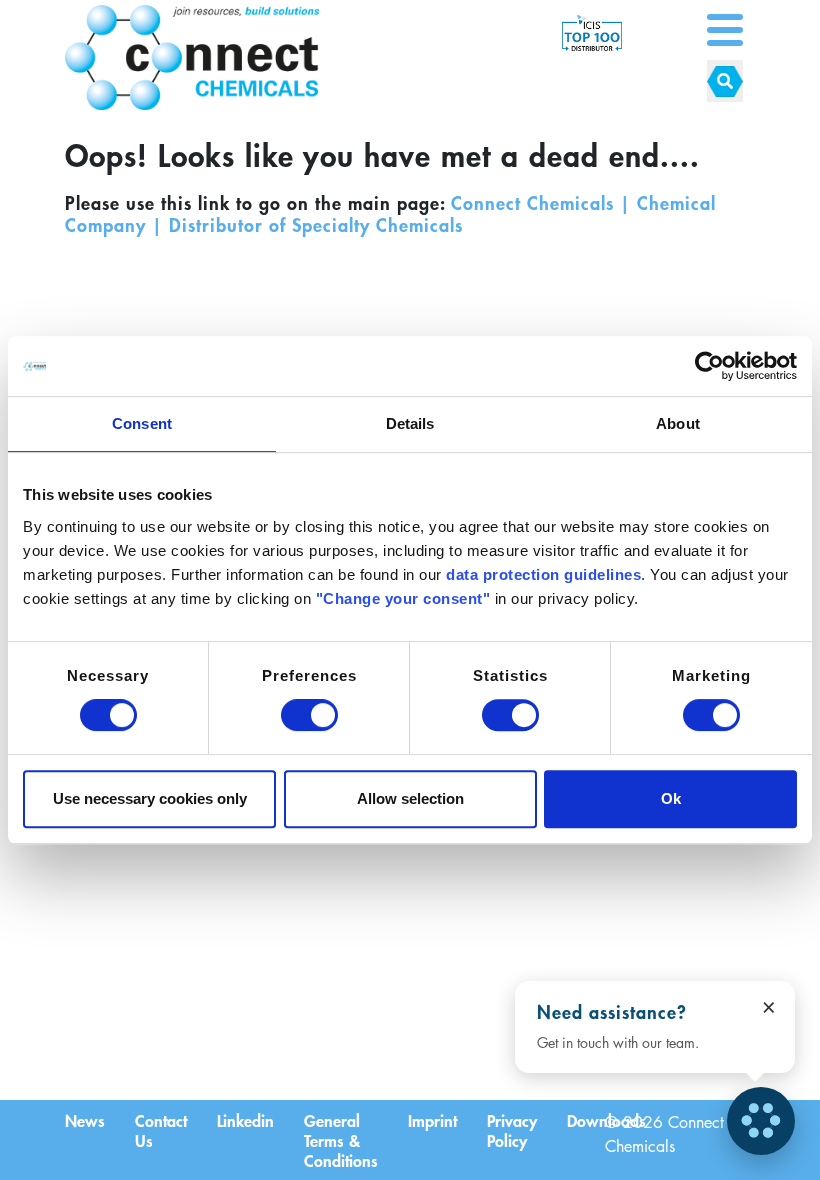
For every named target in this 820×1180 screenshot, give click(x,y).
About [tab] (678, 423)
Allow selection (410, 798)
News (85, 1120)
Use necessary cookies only (150, 798)
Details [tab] (410, 423)
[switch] (309, 715)
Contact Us (161, 1130)
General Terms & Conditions (341, 1140)
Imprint (432, 1120)
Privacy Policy (512, 1130)
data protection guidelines (543, 574)
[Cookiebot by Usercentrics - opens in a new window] (709, 366)
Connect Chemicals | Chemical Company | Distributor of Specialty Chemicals (390, 214)
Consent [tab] (142, 423)
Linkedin (245, 1120)
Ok (671, 798)
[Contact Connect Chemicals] (761, 1121)
